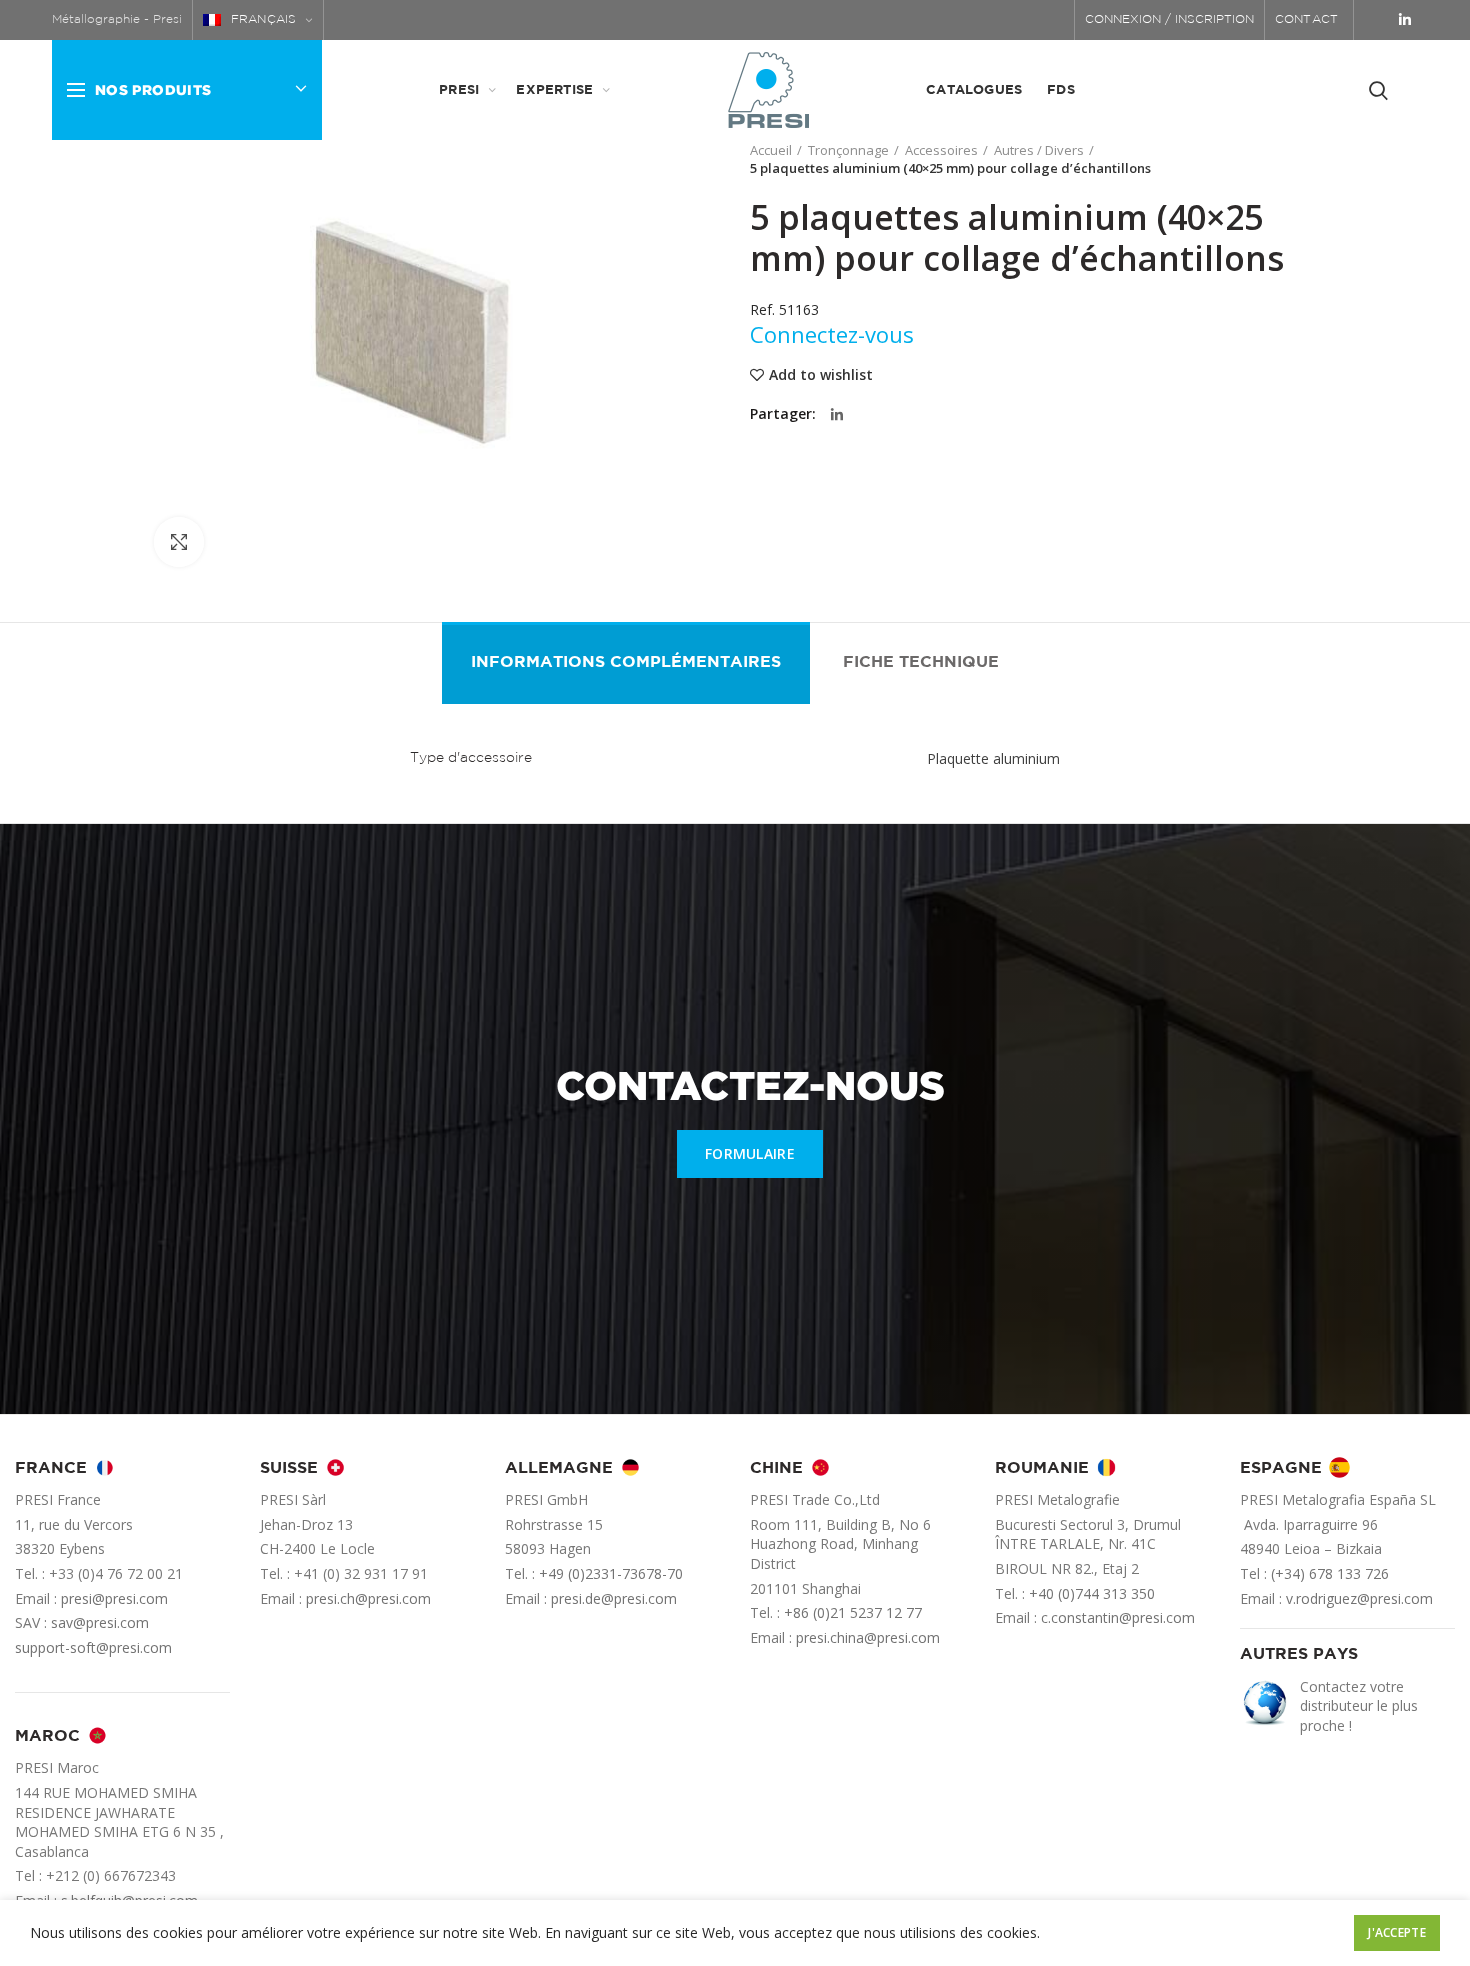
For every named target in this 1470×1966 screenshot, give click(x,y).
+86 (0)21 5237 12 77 (853, 1612)
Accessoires (941, 150)
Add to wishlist (821, 375)
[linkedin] (1405, 20)
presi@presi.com (114, 1598)
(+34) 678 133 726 (1330, 1573)
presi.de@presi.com (614, 1598)
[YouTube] (1378, 20)
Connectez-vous (832, 334)
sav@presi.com (100, 1622)
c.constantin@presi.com (1118, 1617)
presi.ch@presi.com (368, 1598)
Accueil (771, 150)
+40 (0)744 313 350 (1092, 1593)
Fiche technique (921, 662)
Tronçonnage (848, 150)
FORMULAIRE (750, 1153)
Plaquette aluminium (993, 758)
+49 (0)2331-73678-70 (611, 1573)
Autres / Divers (1039, 150)
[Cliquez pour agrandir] (179, 542)
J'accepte (1397, 1932)
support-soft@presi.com (93, 1647)
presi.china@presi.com (868, 1637)
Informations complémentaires (626, 662)
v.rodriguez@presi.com (1359, 1598)
